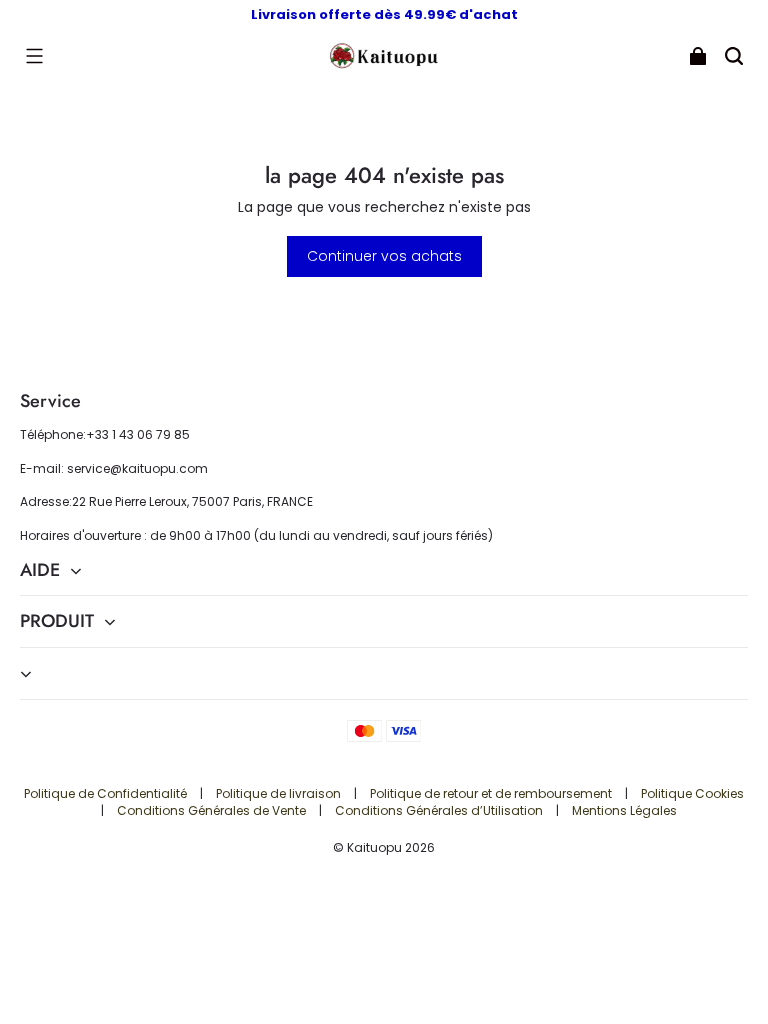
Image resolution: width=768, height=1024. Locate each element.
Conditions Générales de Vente (213, 810)
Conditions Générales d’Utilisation (440, 810)
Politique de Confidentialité (107, 793)
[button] (34, 56)
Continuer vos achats (384, 256)
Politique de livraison (280, 793)
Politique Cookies (692, 793)
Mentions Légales (624, 810)
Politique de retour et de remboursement (492, 793)
